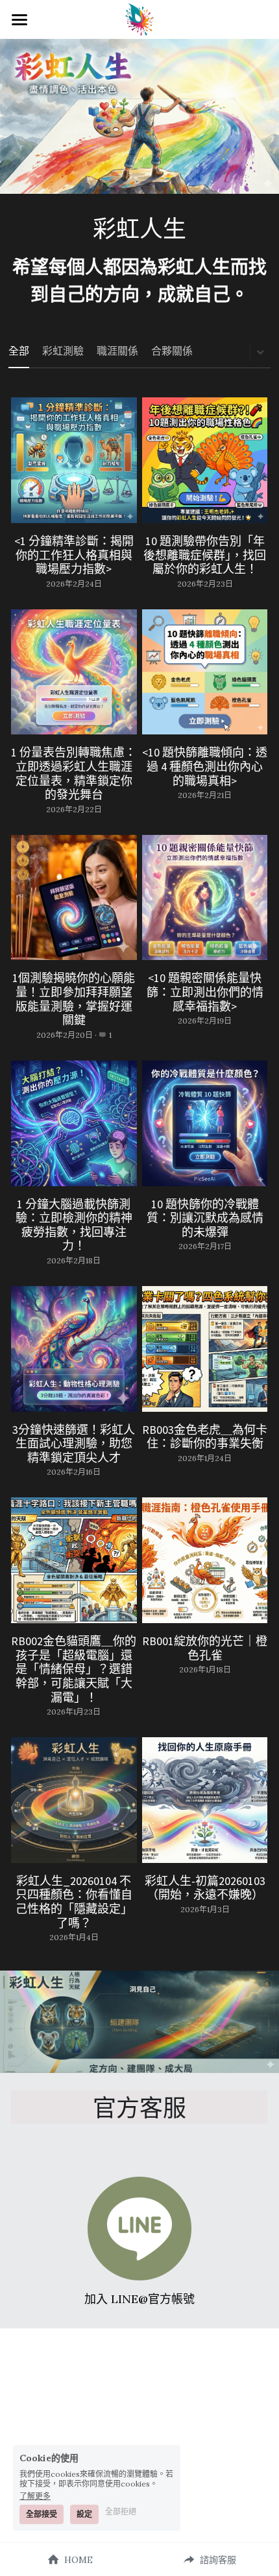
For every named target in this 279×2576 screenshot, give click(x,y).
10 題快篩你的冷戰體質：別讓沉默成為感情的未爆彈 (205, 1217)
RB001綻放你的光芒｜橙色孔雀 (205, 1648)
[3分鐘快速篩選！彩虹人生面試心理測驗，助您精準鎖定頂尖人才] (74, 1349)
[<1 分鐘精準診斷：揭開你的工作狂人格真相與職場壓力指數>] (74, 460)
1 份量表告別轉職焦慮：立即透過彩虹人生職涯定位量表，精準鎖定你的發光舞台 (74, 773)
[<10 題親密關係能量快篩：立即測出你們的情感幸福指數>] (205, 898)
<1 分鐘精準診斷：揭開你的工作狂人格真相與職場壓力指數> (74, 555)
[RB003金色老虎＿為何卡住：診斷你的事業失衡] (205, 1349)
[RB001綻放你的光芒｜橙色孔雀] (205, 1560)
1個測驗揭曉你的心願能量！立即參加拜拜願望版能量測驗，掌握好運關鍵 (74, 999)
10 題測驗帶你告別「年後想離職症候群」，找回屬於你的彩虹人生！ (205, 555)
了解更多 (35, 2496)
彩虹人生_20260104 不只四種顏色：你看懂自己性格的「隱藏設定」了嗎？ (74, 1901)
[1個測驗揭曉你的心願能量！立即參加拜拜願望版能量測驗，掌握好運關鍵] (74, 898)
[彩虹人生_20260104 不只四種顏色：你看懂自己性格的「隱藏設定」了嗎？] (74, 1800)
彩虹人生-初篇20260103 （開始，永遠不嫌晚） (205, 1887)
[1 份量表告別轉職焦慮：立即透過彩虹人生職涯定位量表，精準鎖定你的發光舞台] (74, 672)
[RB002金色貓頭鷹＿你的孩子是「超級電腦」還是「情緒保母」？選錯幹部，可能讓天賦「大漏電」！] (74, 1560)
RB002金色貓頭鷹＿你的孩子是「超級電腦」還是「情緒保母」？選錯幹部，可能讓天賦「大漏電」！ (74, 1669)
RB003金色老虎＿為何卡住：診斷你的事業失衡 (205, 1436)
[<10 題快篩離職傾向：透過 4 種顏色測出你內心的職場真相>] (205, 672)
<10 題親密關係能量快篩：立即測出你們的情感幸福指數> (205, 992)
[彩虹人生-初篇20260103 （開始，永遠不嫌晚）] (205, 1800)
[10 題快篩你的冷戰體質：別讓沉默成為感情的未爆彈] (205, 1123)
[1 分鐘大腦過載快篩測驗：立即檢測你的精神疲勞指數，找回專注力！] (74, 1123)
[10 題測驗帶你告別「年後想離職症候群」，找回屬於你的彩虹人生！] (205, 460)
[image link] (139, 2229)
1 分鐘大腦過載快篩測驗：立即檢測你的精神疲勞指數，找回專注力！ (74, 1224)
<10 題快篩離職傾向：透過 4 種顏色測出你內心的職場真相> (205, 766)
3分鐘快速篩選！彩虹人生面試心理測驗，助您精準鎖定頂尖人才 (74, 1443)
